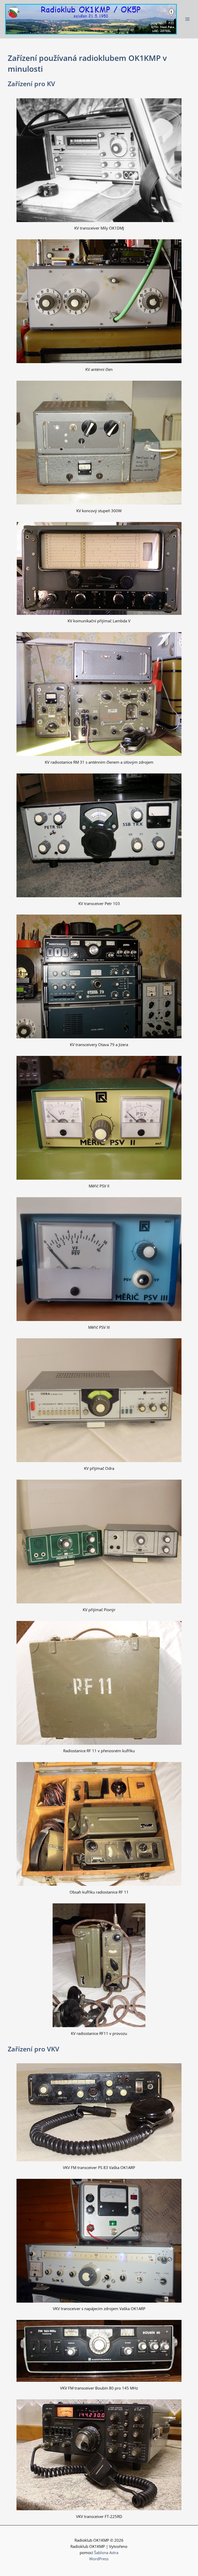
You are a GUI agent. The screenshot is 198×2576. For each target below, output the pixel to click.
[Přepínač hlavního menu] (187, 19)
